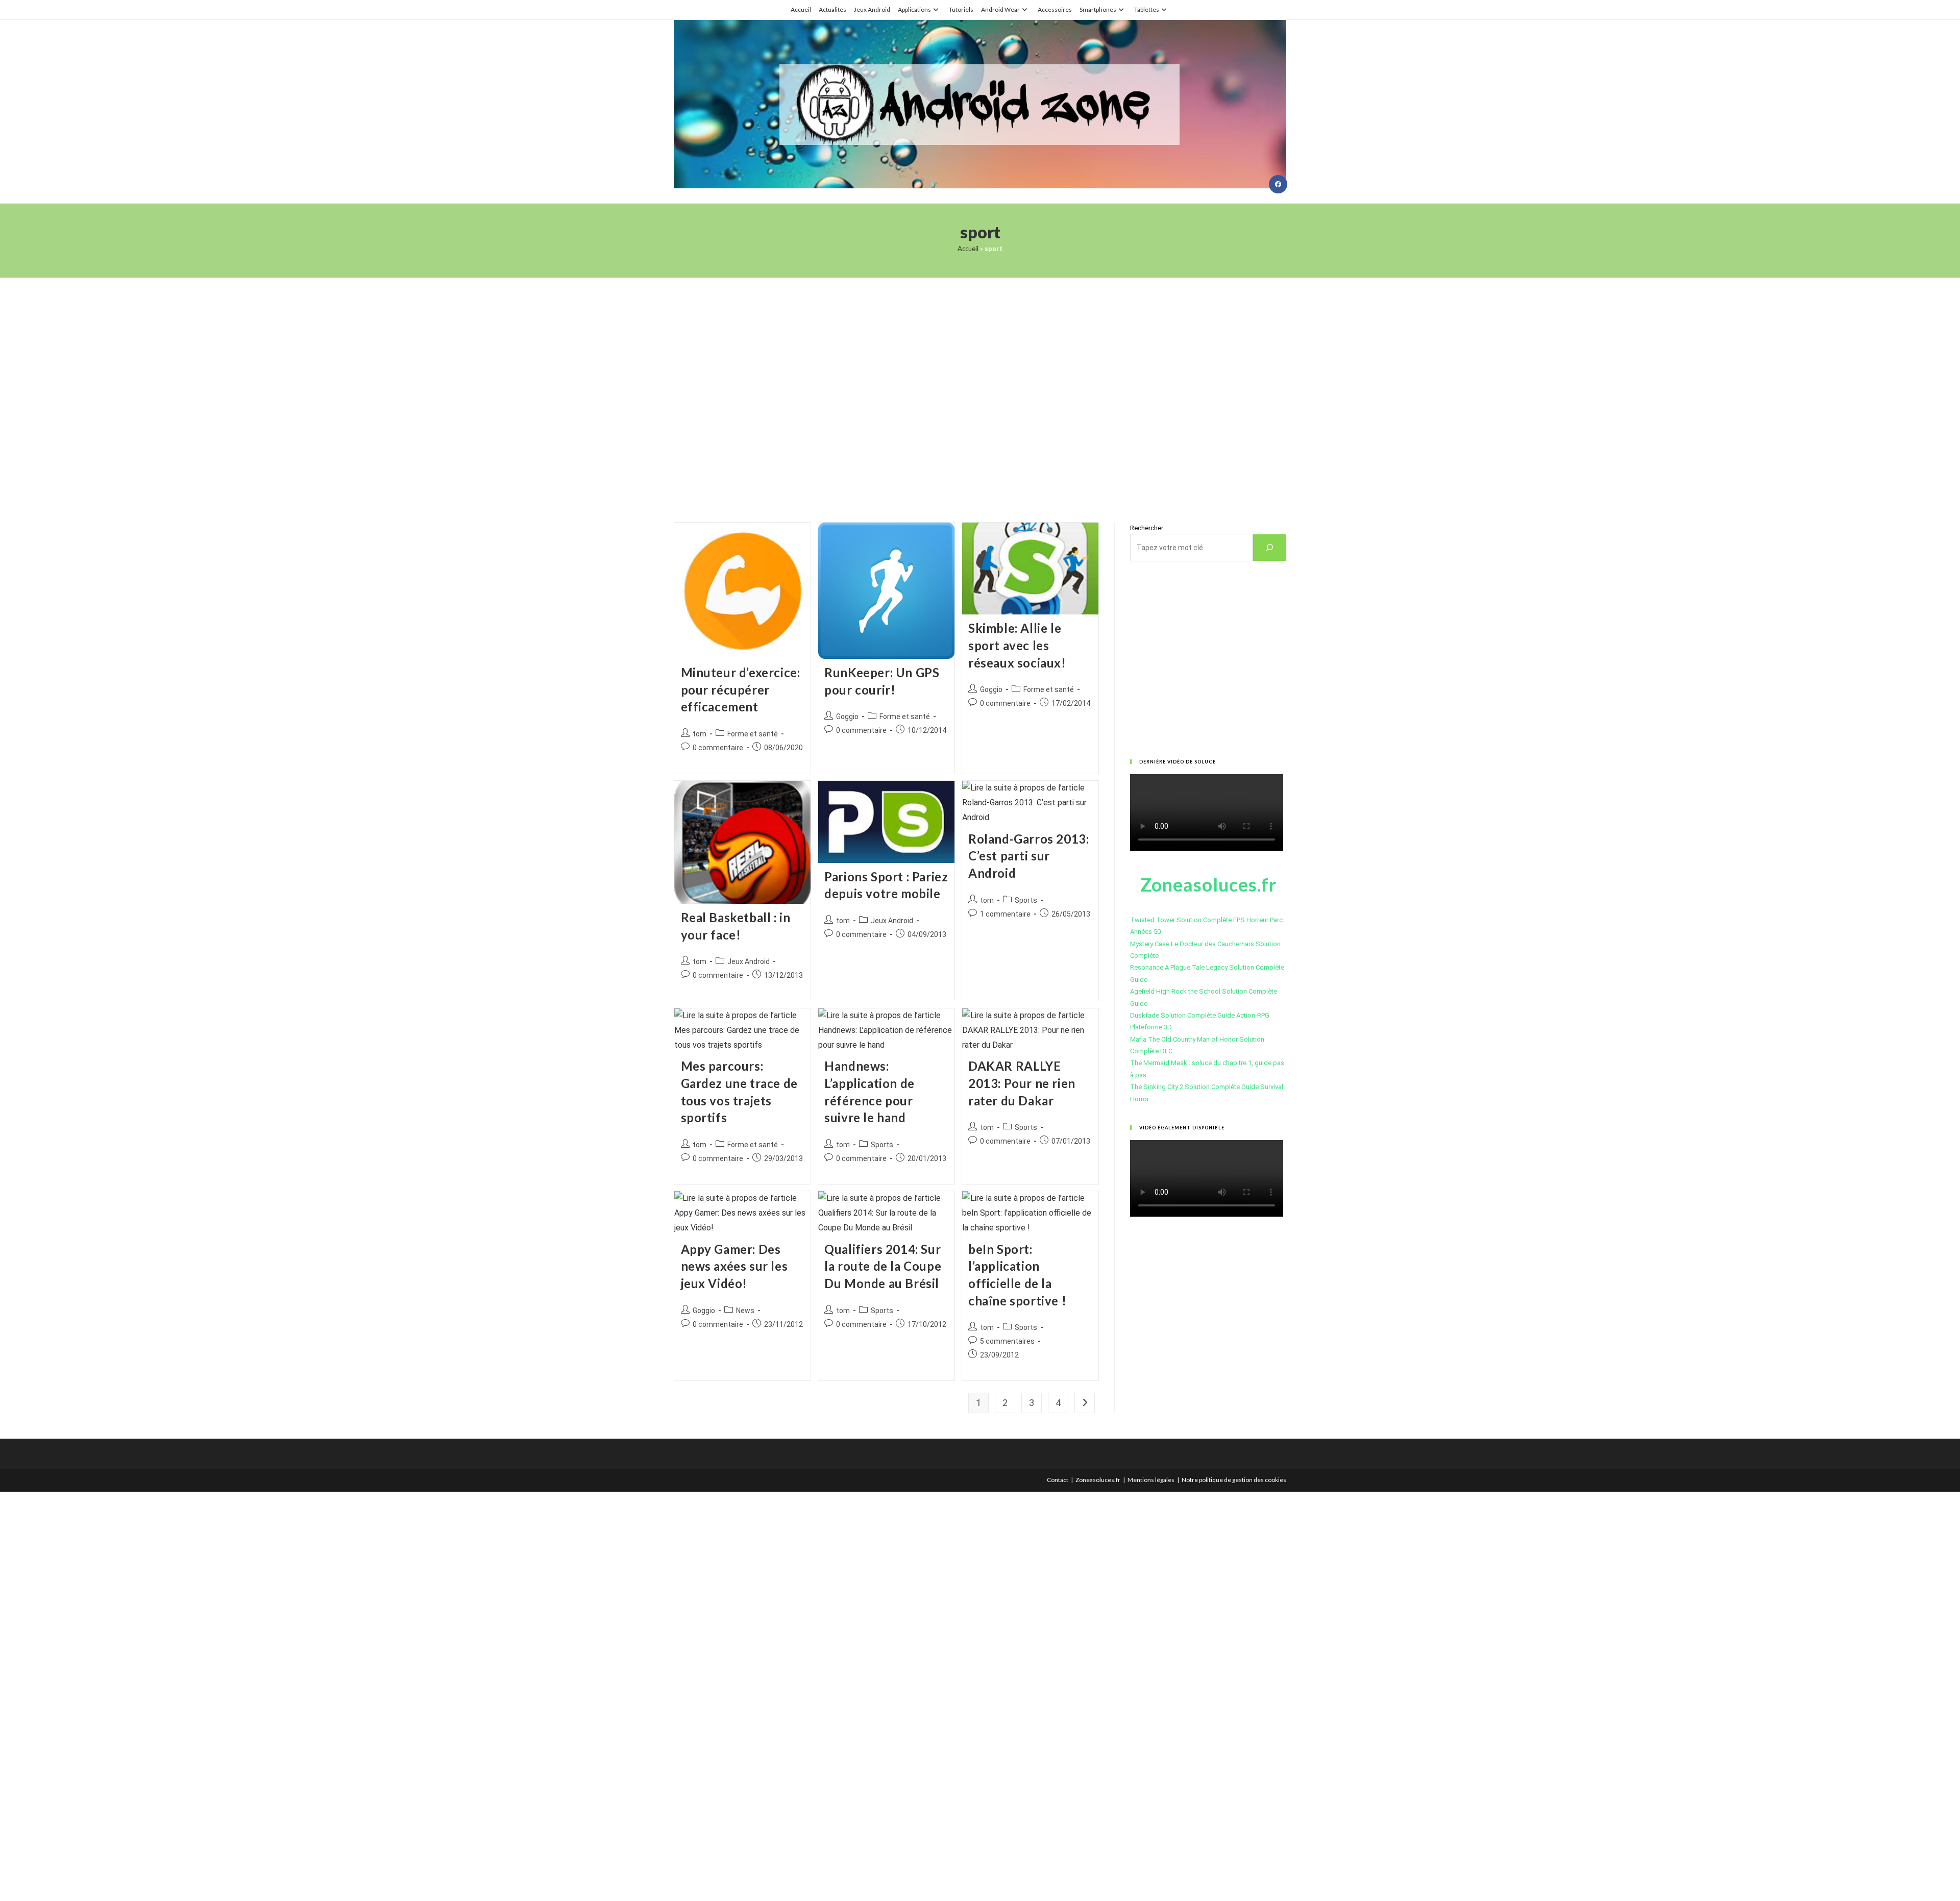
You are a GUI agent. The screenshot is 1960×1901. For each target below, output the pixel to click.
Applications (914, 9)
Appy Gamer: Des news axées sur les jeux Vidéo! (734, 1266)
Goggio (847, 717)
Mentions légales (1151, 1480)
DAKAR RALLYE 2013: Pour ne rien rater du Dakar (1022, 1083)
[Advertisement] (980, 387)
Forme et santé (753, 734)
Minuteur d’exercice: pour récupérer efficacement (741, 689)
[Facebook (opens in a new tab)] (1278, 184)
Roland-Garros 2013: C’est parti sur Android (1028, 856)
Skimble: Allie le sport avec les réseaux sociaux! (1017, 645)
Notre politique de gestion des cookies (1234, 1480)
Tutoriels (961, 9)
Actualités (832, 9)
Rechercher (1147, 528)
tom (700, 734)
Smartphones (1098, 9)
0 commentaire (718, 748)
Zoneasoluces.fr (1098, 1480)
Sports (1026, 900)
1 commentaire (1005, 914)
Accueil (801, 9)
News (745, 1311)
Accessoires (1055, 9)
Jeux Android (872, 9)
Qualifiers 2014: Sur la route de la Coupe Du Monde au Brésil (883, 1266)
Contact (1058, 1480)
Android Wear (1000, 9)
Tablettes (1147, 9)
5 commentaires (1007, 1341)
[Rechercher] (1269, 548)
